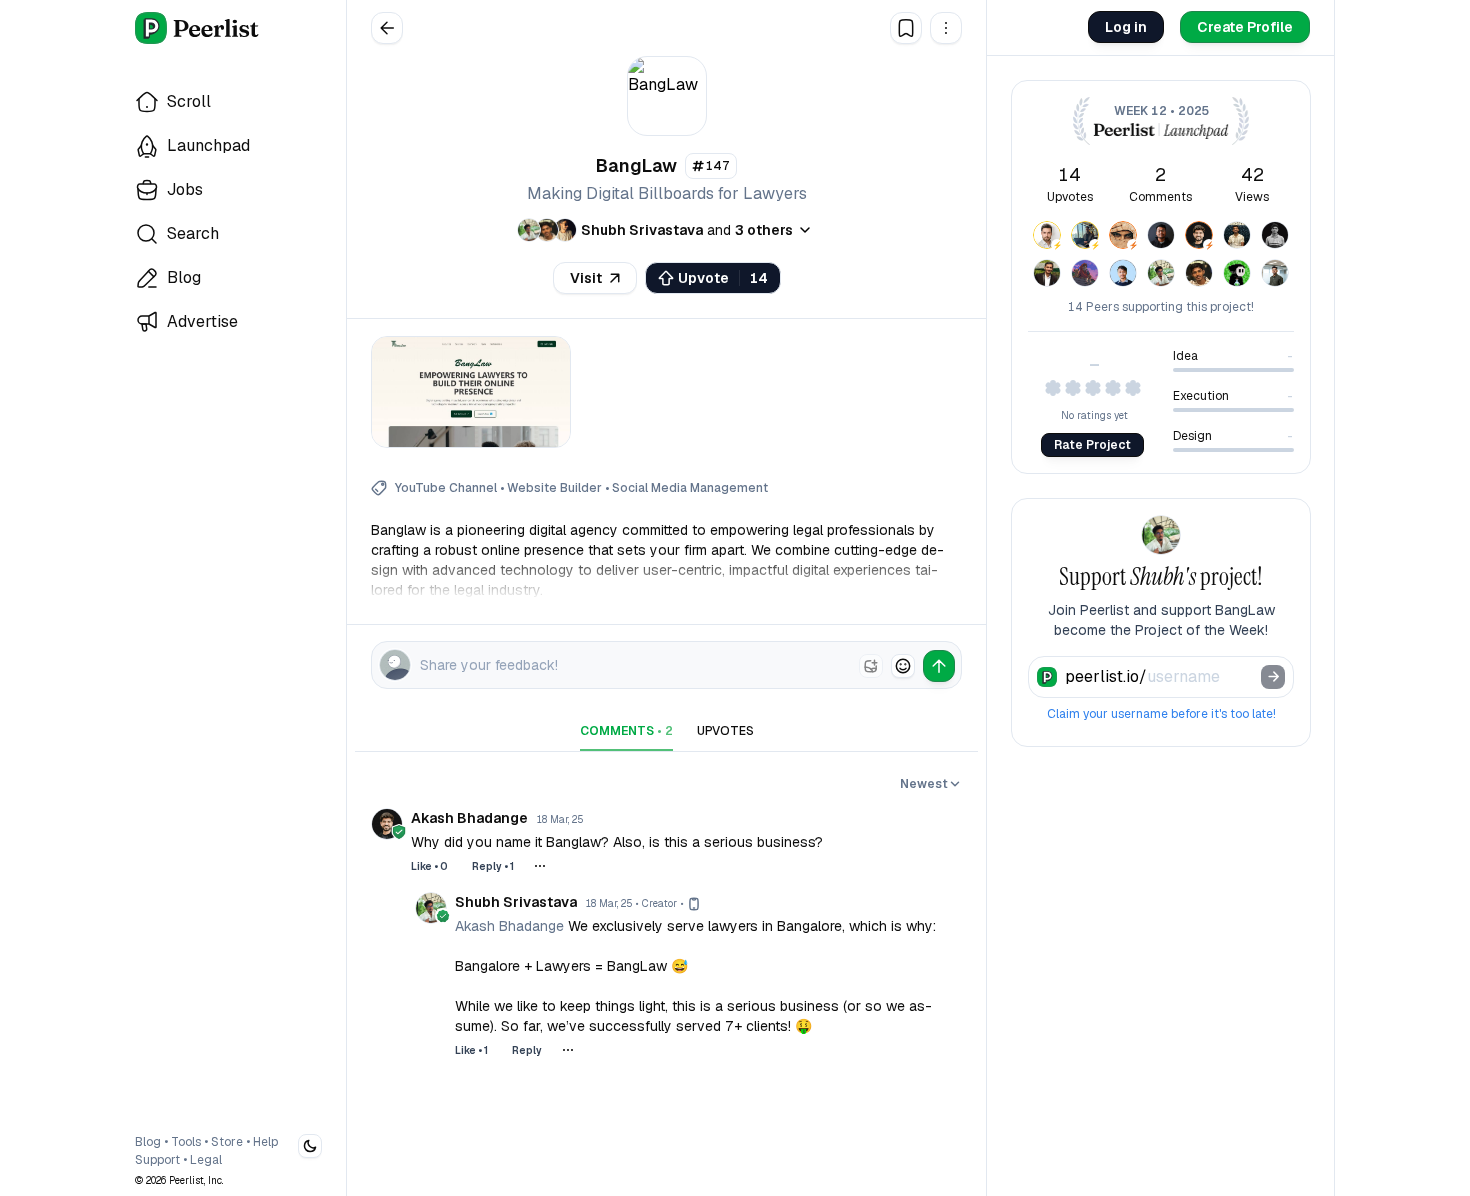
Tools (186, 1142)
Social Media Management (690, 488)
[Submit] (1273, 677)
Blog (148, 1142)
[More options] (540, 866)
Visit (586, 278)
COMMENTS (626, 731)
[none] (871, 666)
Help (265, 1142)
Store (227, 1142)
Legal (206, 1160)
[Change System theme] (310, 1146)
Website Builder (554, 488)
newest (924, 784)
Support (157, 1160)
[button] (946, 28)
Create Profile (1245, 27)
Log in (1126, 27)
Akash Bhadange (509, 926)
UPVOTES (725, 731)
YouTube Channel (446, 488)
